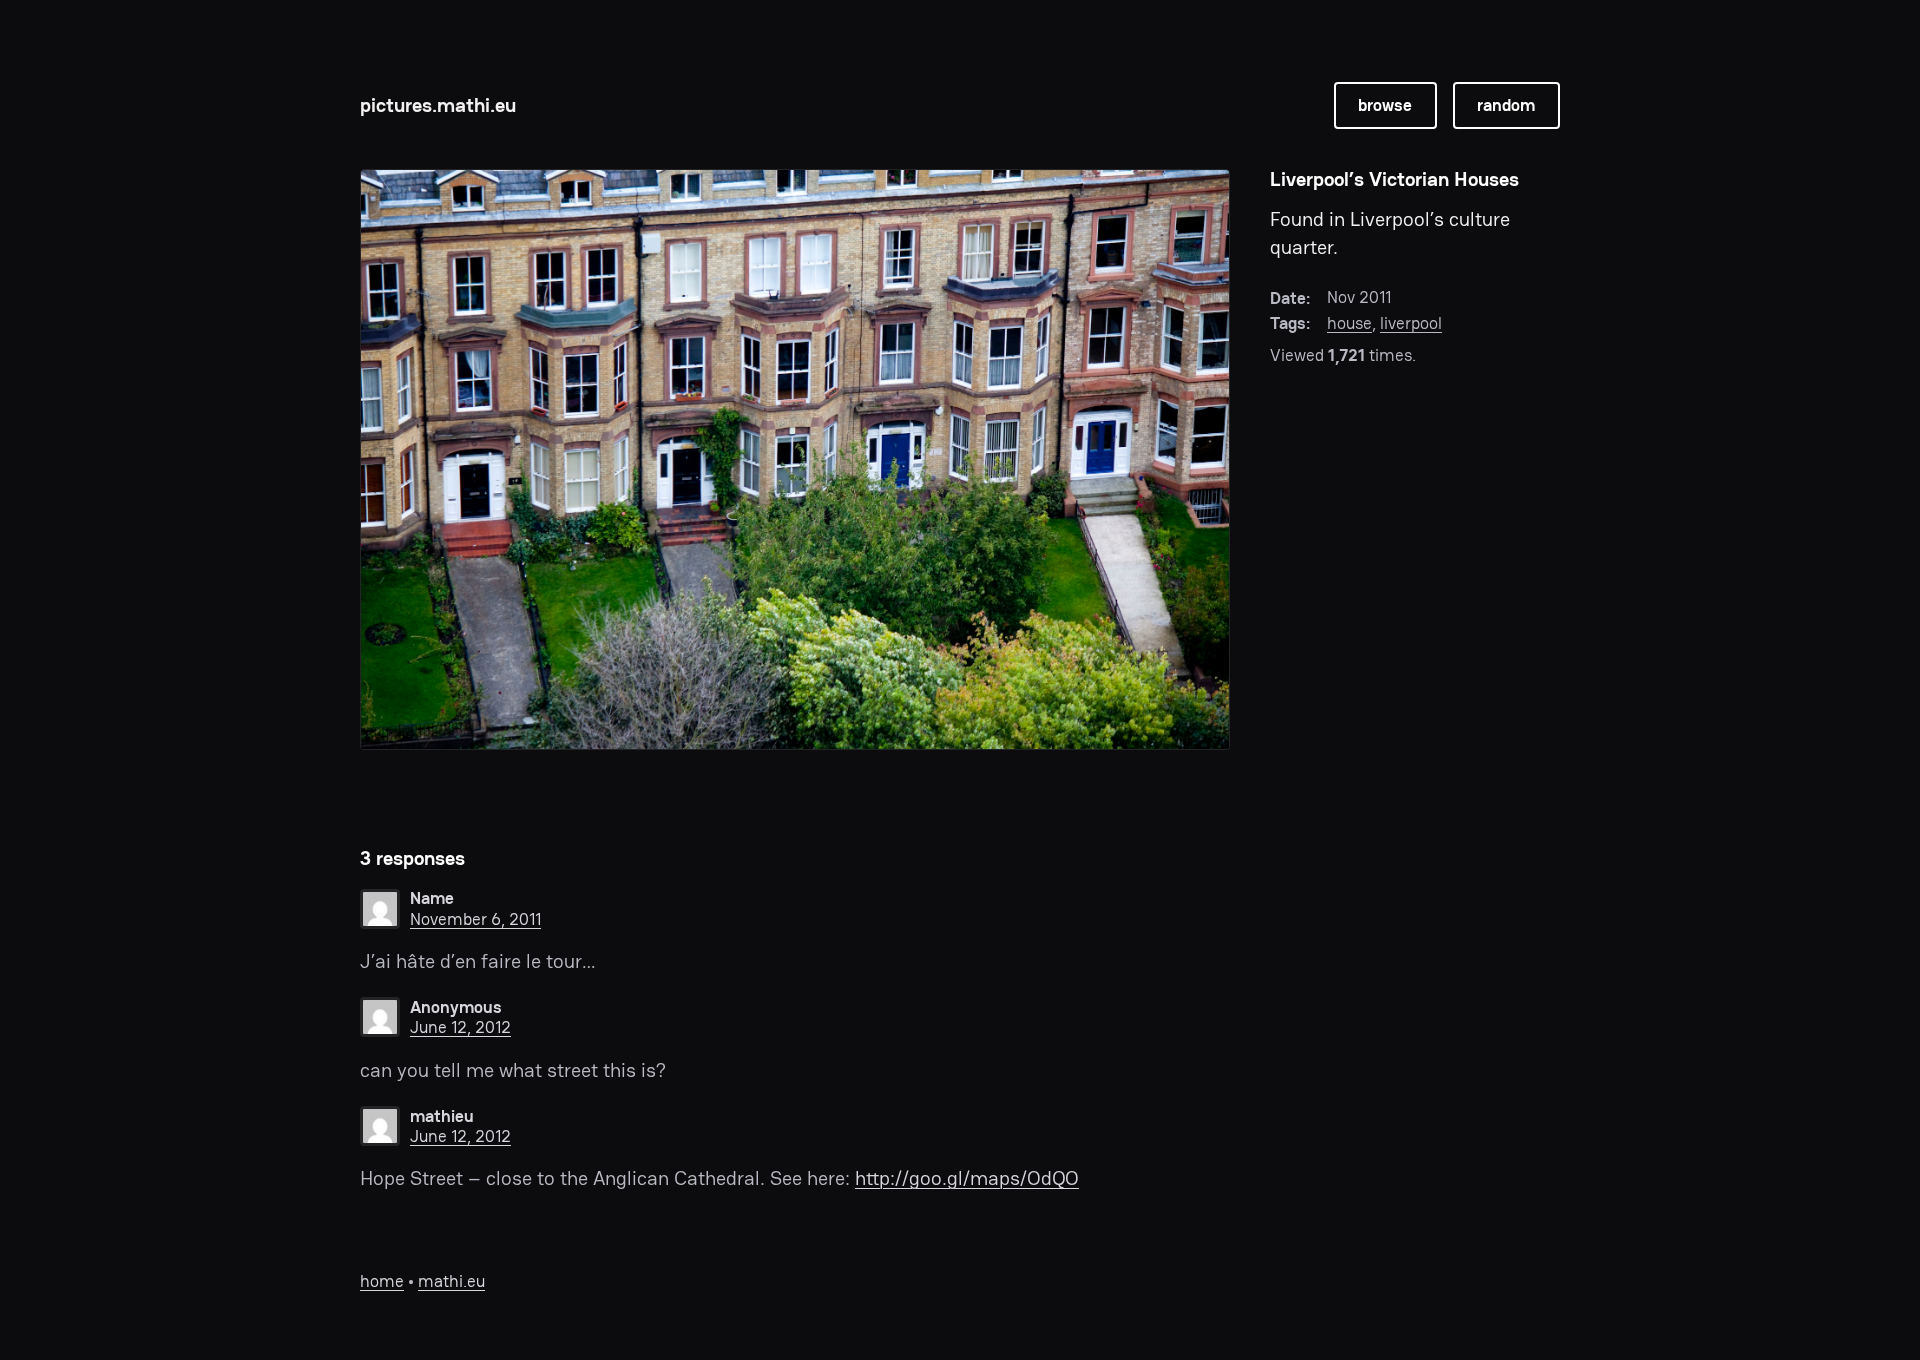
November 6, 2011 (475, 919)
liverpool (1411, 323)
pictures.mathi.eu (438, 105)
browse (1385, 105)
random (1506, 105)
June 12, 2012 (460, 1027)
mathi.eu (451, 1281)
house (1349, 323)
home (382, 1281)
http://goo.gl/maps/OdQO (967, 1178)
